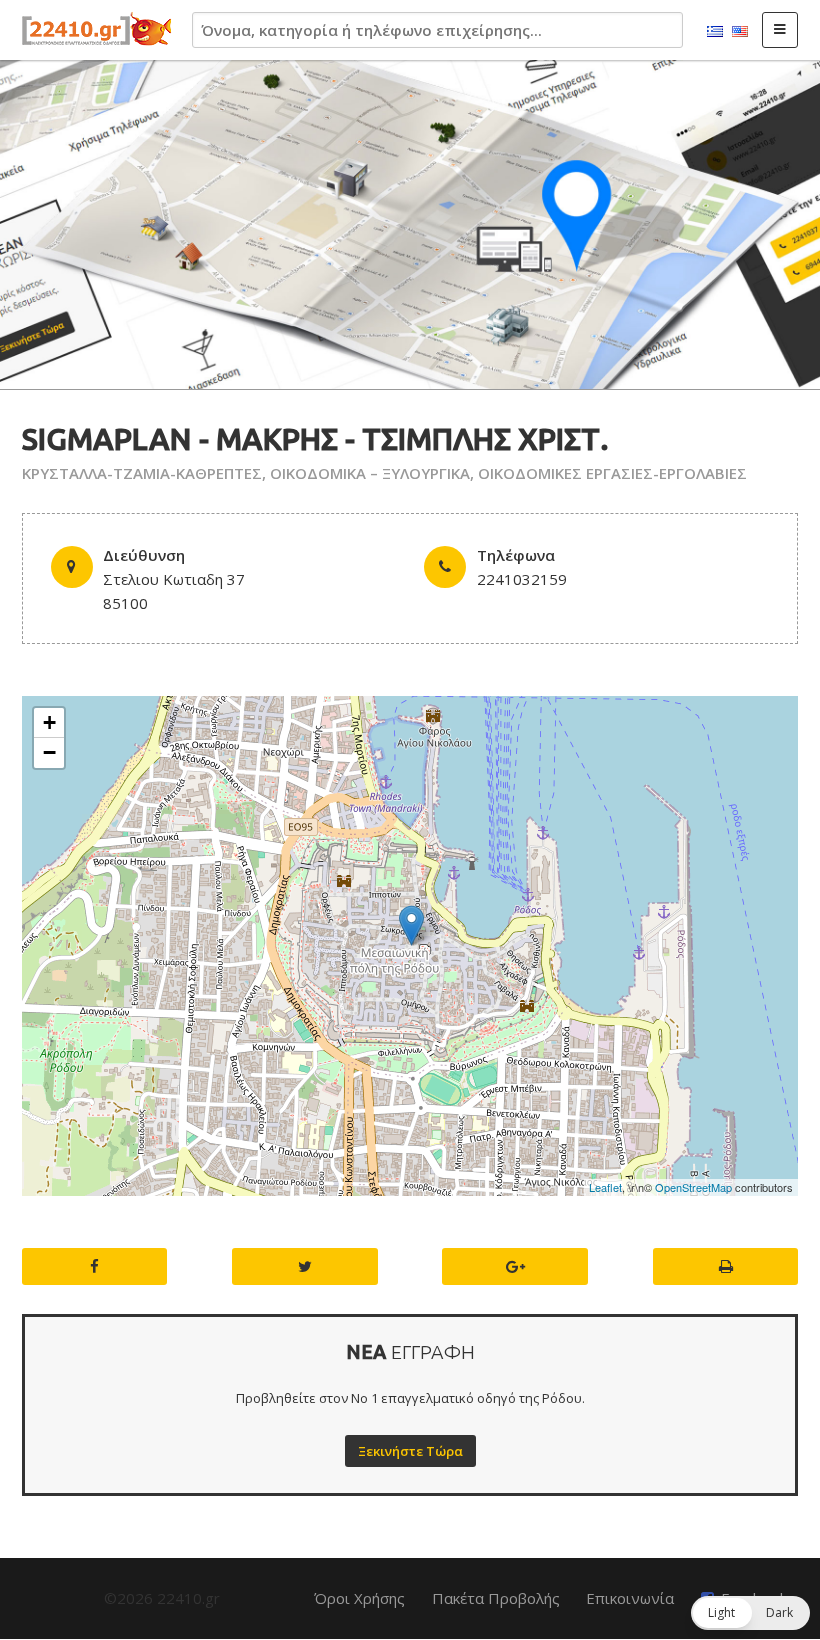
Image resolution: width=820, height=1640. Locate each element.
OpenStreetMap (693, 1187)
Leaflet (605, 1187)
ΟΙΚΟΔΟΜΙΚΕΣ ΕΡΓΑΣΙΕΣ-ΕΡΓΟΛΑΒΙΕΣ (612, 473)
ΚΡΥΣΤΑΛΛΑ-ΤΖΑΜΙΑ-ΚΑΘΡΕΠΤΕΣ (142, 473)
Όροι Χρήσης (359, 1598)
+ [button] (49, 722)
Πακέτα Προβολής (496, 1598)
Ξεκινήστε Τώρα (410, 1451)
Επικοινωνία (630, 1598)
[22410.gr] (97, 30)
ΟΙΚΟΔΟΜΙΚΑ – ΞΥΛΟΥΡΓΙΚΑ (370, 473)
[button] (750, 1613)
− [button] (49, 752)
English (740, 32)
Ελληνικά (715, 32)
